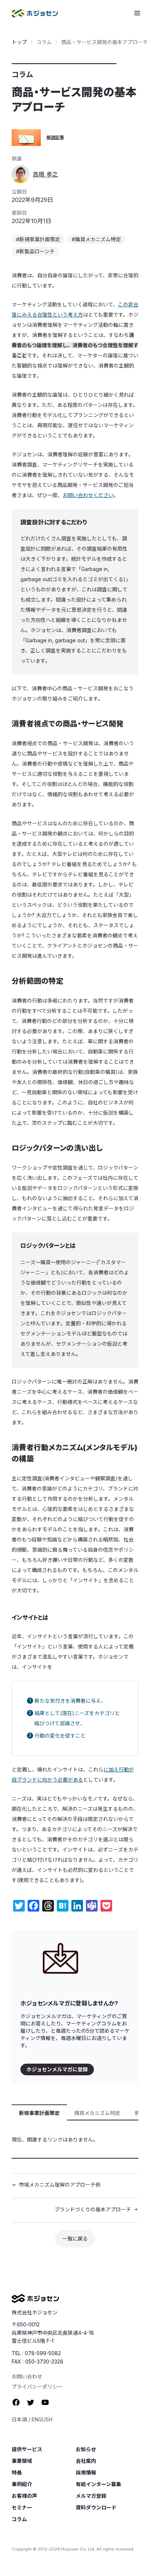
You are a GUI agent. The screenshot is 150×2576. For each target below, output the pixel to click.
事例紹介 (22, 2484)
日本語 (19, 2419)
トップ (19, 42)
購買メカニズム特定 (97, 2113)
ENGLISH (42, 2419)
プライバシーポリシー (37, 2387)
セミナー (22, 2508)
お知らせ (86, 2449)
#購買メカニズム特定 (96, 239)
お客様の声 (24, 2496)
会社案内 (86, 2461)
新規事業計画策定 (39, 2113)
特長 (17, 2473)
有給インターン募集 (98, 2484)
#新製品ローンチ (35, 251)
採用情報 (86, 2473)
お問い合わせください (88, 495)
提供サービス (27, 2449)
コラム (44, 42)
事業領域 (22, 2461)
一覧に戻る (75, 2238)
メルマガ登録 (91, 2496)
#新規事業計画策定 (38, 239)
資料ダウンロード (96, 2508)
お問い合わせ (27, 2376)
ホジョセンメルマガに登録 (57, 2069)
